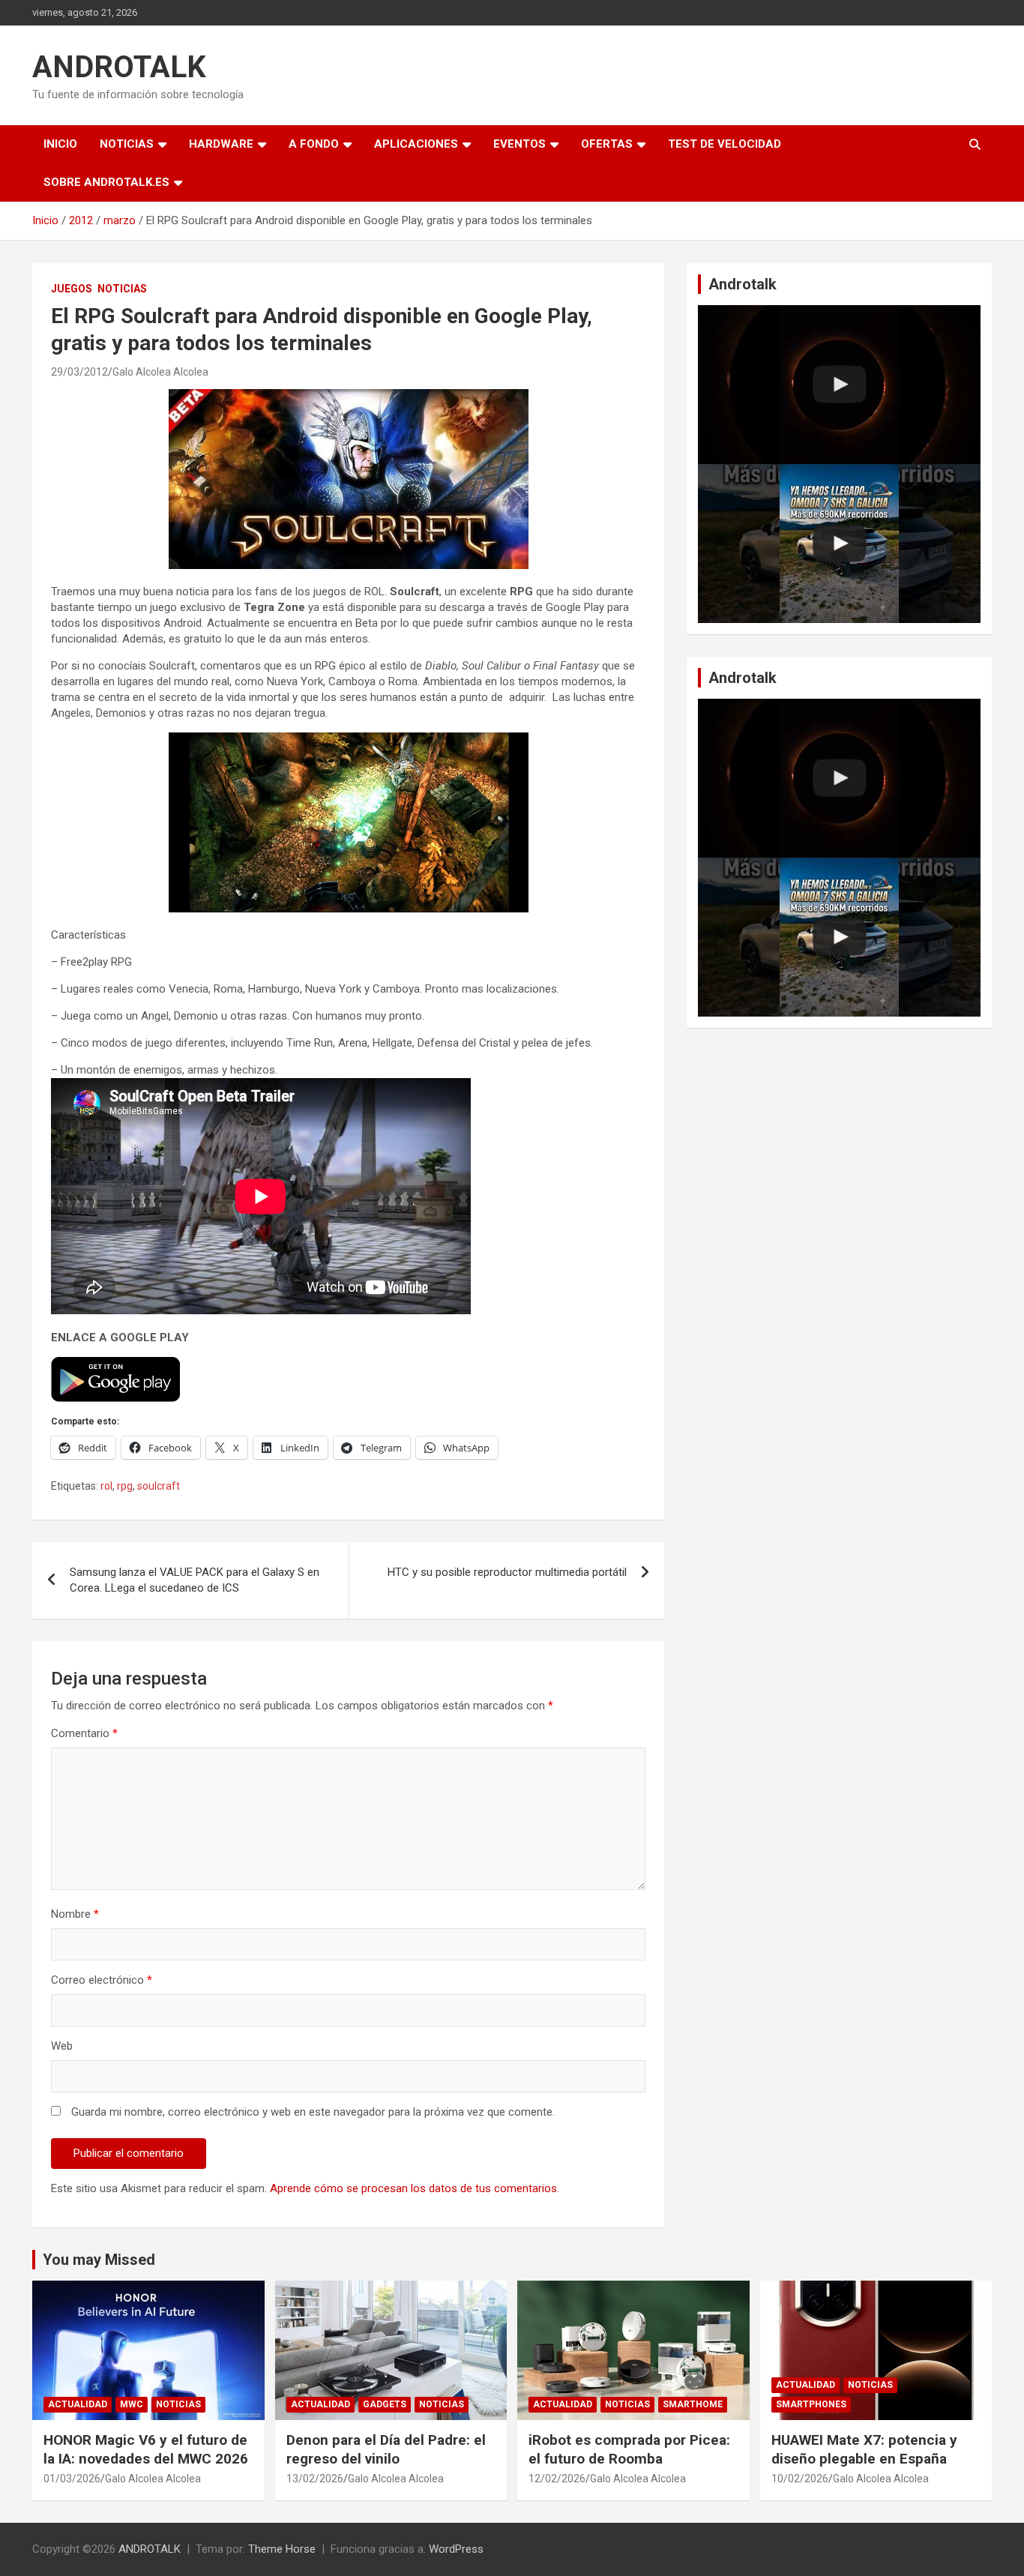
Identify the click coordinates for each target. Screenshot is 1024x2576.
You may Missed (99, 2260)
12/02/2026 (557, 2479)
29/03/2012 (79, 372)
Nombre (75, 1914)
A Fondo (314, 144)
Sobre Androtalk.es (106, 182)
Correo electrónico (102, 1980)
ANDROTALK (119, 67)
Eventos (519, 144)
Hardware (221, 144)
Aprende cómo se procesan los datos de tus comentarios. (415, 2188)
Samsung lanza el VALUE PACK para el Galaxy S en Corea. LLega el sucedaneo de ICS (195, 1580)
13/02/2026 (315, 2479)
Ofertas (607, 144)
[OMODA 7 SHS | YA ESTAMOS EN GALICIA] (839, 544)
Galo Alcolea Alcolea (160, 372)
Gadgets (385, 2404)
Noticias (127, 144)
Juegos (72, 289)
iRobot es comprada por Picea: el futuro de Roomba (629, 2449)
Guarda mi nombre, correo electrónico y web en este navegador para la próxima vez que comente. (313, 2112)
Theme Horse (282, 2549)
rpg (125, 1486)
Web (62, 2046)
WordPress (456, 2549)
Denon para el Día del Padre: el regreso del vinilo (386, 2449)
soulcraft (159, 1486)
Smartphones (811, 2404)
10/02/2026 (800, 2479)
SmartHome (693, 2404)
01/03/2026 (72, 2479)
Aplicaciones (416, 144)
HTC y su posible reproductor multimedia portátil (507, 1572)
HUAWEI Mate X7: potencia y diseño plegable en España (864, 2449)
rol (106, 1486)
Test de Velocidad (725, 144)
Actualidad (78, 2404)
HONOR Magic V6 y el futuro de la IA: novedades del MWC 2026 (146, 2449)
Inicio (60, 144)
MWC (132, 2404)
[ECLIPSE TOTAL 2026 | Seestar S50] (839, 385)
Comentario (84, 1733)
